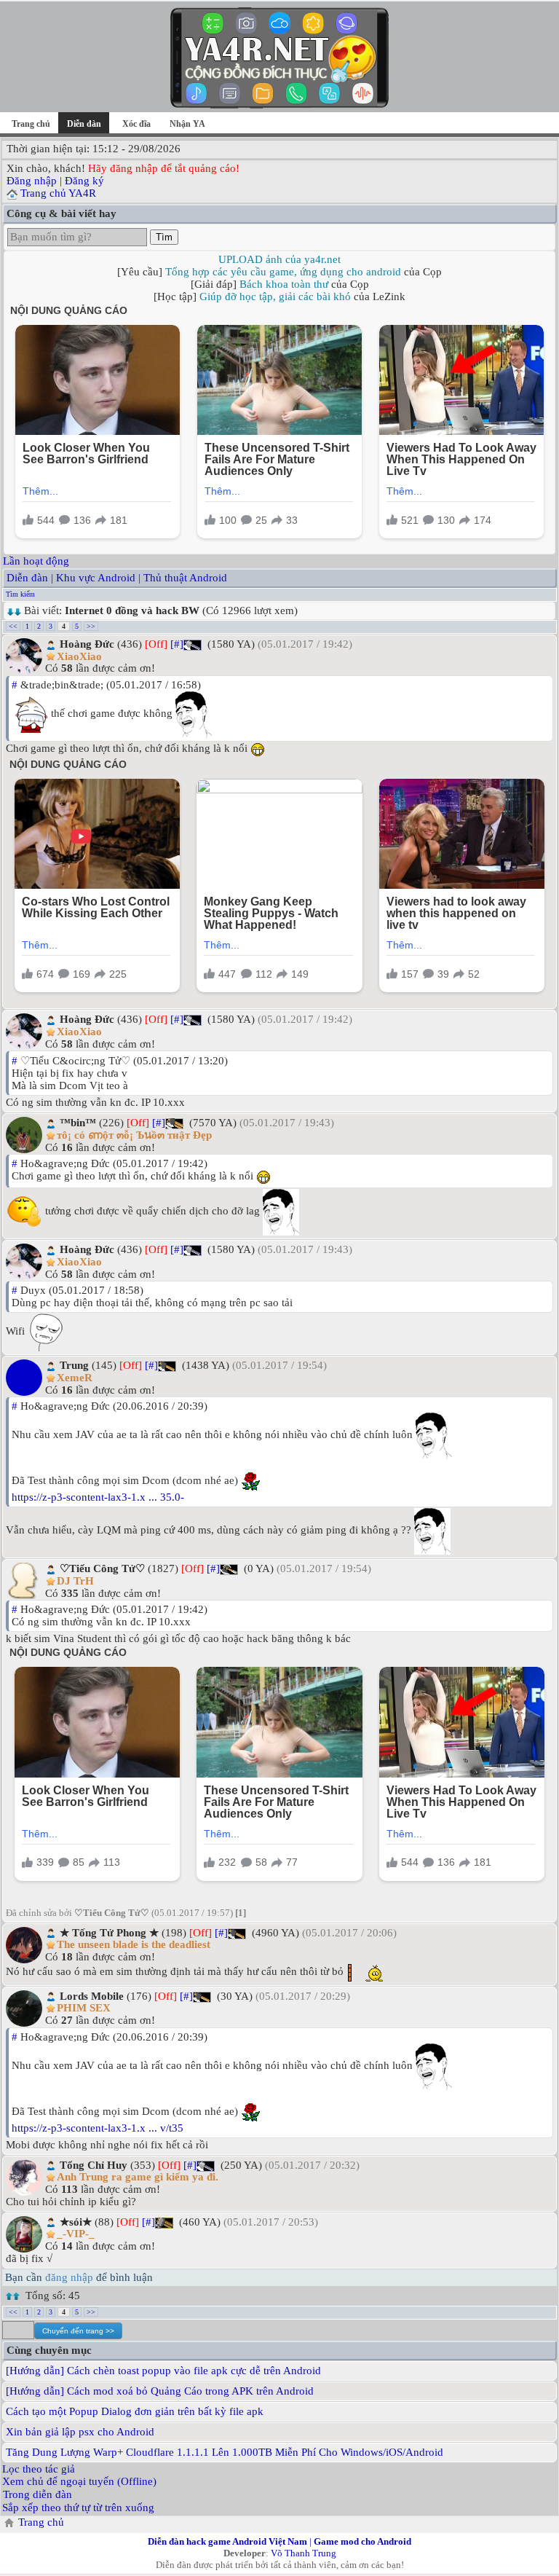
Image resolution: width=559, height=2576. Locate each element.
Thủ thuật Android (185, 578)
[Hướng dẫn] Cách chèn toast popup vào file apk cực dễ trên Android (163, 2371)
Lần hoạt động (36, 561)
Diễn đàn (27, 578)
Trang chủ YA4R (58, 193)
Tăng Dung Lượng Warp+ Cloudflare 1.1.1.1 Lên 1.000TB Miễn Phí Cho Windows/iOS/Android (225, 2452)
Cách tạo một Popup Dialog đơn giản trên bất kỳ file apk (135, 2411)
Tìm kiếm (20, 594)
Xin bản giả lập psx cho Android (80, 2432)
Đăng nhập (32, 181)
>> (91, 626)
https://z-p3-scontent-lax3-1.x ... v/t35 (98, 2128)
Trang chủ (31, 124)
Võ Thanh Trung (304, 2553)
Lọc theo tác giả (39, 2469)
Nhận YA (187, 124)
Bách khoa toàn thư (284, 284)
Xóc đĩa (136, 124)
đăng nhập (69, 2277)
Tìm (164, 237)
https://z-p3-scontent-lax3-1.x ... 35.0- (98, 1497)
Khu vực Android (96, 578)
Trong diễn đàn (37, 2494)
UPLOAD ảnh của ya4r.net (279, 259)
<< (13, 626)
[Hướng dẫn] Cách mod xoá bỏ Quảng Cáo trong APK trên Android (160, 2391)
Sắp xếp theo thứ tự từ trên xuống (78, 2508)
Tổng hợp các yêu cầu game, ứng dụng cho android (283, 272)
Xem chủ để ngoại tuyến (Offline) (79, 2481)
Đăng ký (84, 181)
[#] (177, 644)
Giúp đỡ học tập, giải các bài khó (275, 297)
